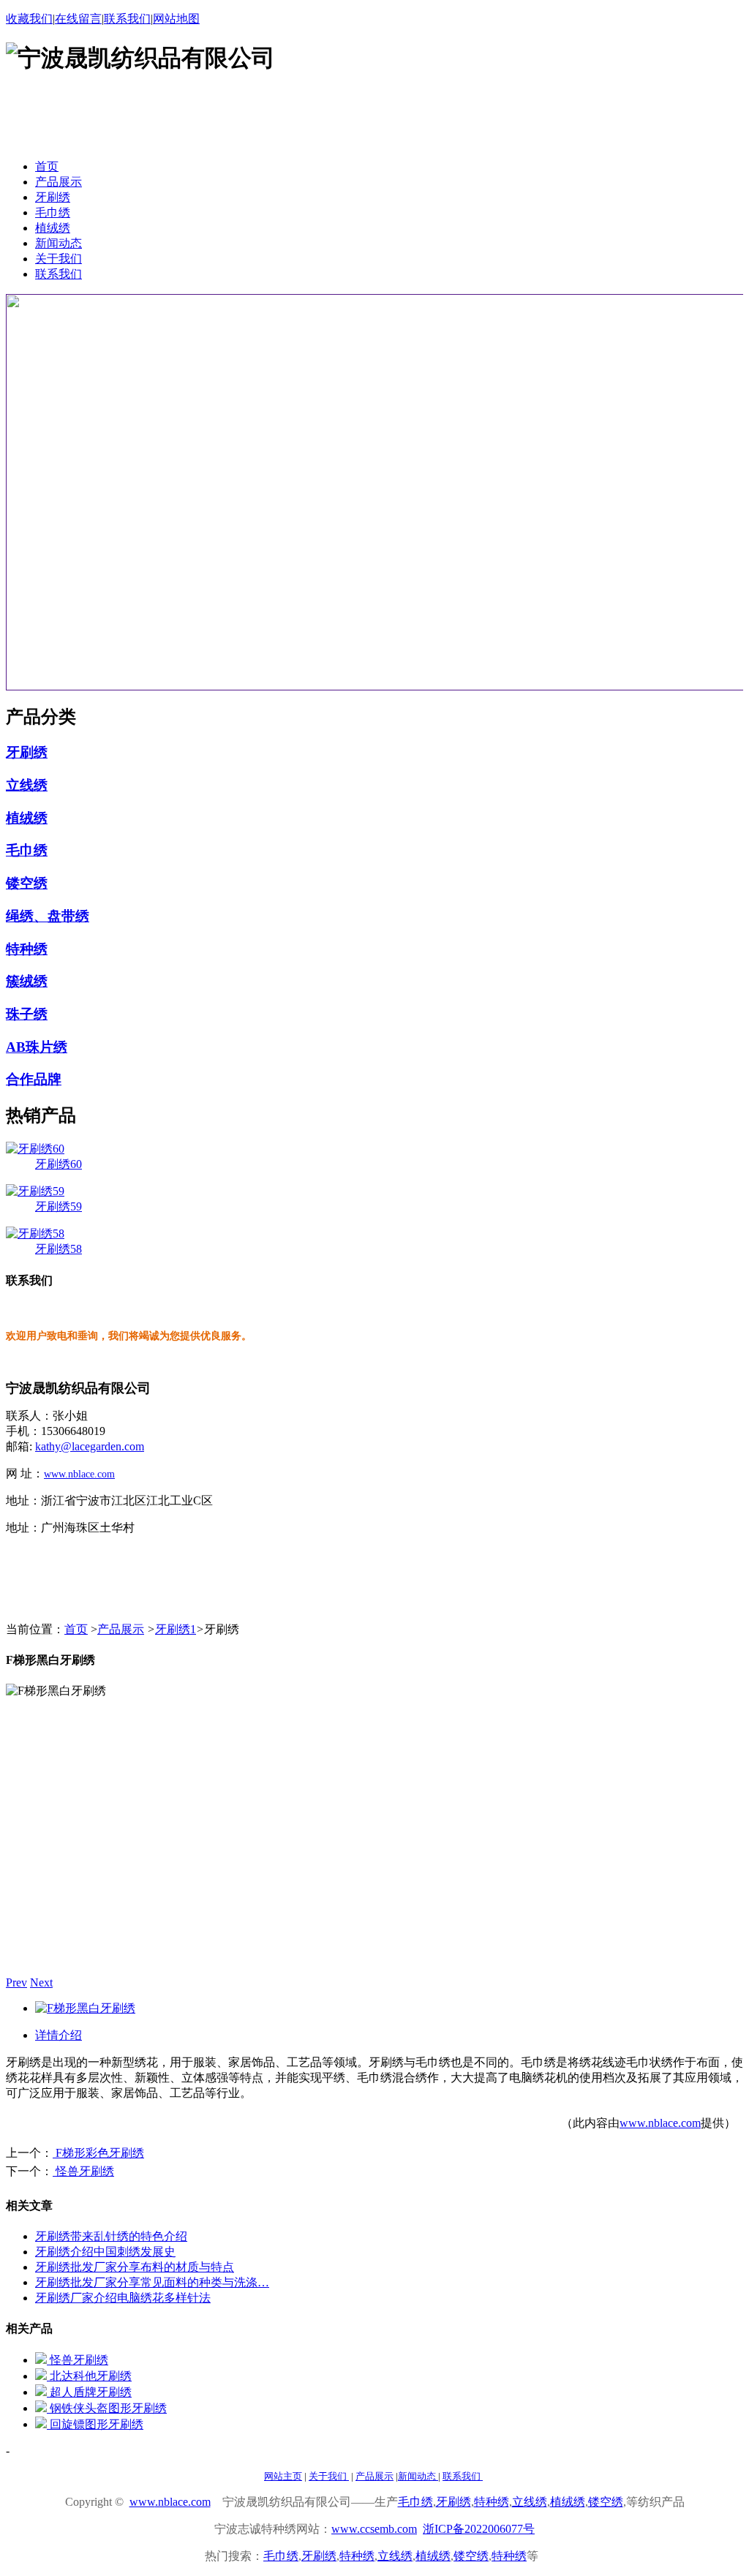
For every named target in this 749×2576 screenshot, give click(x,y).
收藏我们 (29, 19)
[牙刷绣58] (35, 1234)
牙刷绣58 (59, 1249)
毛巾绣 (27, 850)
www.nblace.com (79, 1474)
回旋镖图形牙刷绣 (95, 2424)
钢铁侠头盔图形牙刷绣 (107, 2408)
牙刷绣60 (59, 1164)
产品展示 (121, 1629)
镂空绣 (27, 883)
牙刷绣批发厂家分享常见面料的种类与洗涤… (152, 2282)
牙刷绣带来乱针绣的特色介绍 (111, 2236)
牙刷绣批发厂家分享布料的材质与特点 (135, 2267)
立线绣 (27, 785)
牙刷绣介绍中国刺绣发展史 (105, 2252)
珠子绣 (27, 1014)
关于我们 (329, 2476)
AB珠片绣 (37, 1047)
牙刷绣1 (176, 1629)
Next (41, 1982)
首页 (76, 1629)
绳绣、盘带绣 (48, 916)
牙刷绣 (27, 752)
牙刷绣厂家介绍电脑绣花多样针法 (123, 2298)
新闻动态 (418, 2476)
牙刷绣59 (59, 1206)
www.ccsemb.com (374, 2529)
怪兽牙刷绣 (83, 2171)
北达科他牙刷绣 (89, 2376)
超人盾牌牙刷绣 (89, 2392)
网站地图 (176, 19)
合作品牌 (34, 1079)
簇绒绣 (27, 981)
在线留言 (78, 19)
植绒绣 (27, 818)
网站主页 (283, 2476)
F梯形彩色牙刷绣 (98, 2153)
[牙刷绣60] (35, 1149)
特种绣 (27, 949)
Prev (16, 1982)
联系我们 (127, 19)
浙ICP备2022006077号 (479, 2529)
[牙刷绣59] (35, 1191)
